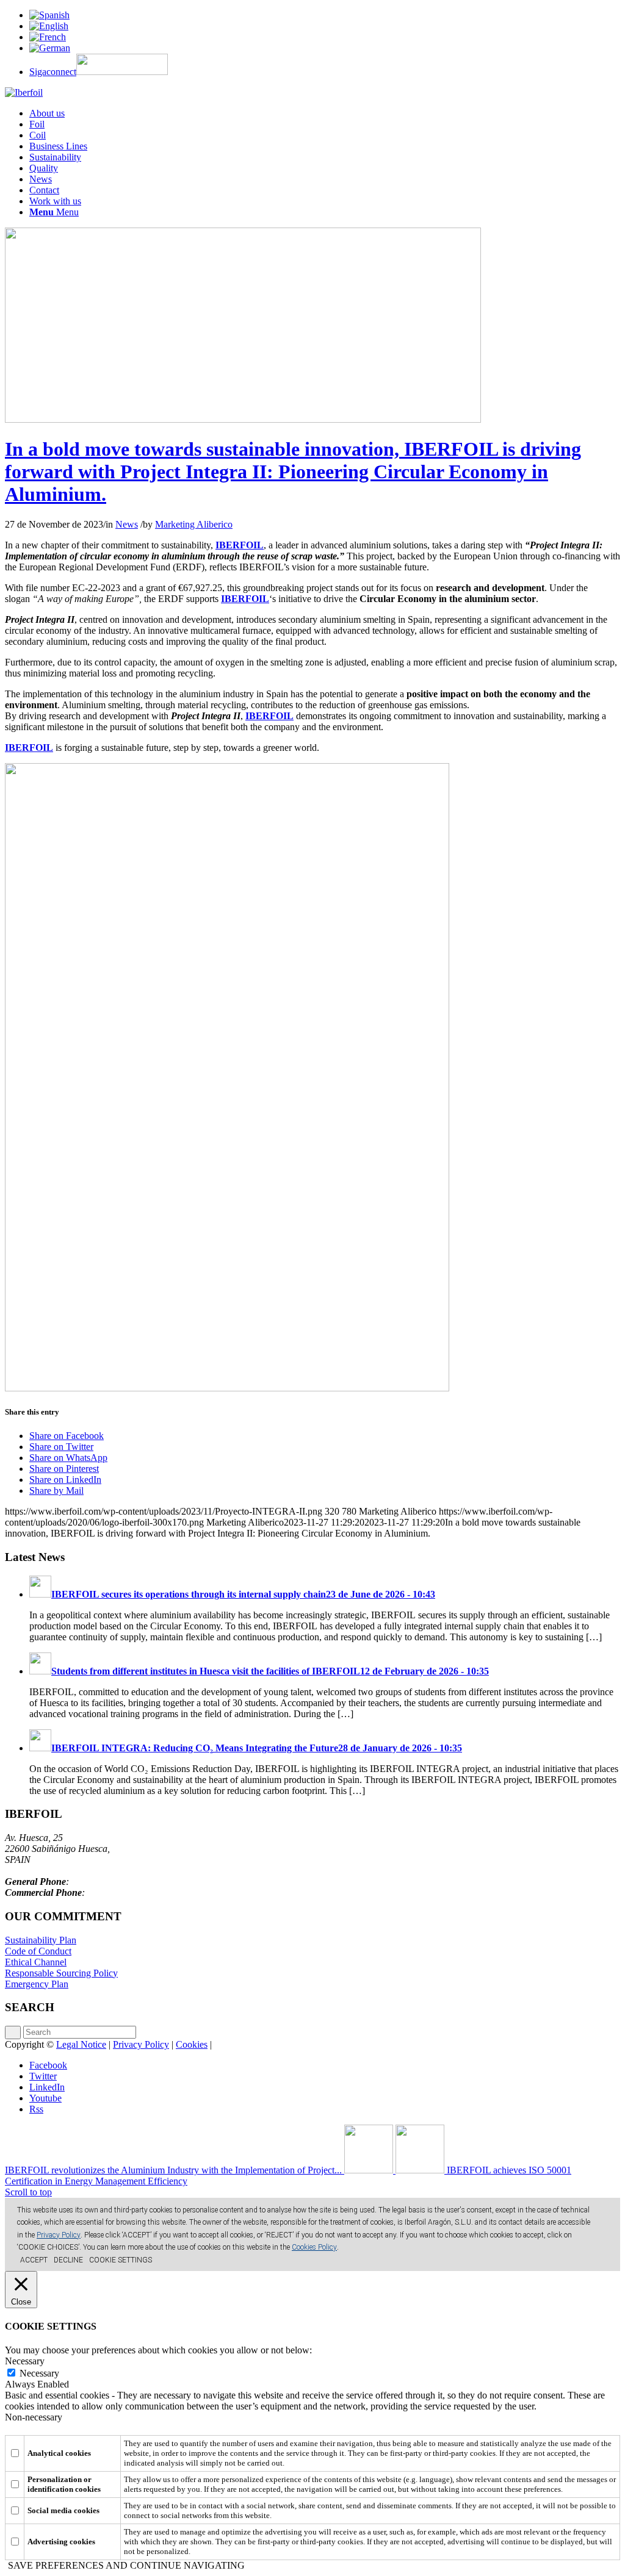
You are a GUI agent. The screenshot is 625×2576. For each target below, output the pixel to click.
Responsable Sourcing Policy (61, 1973)
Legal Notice (81, 2044)
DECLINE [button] (68, 2260)
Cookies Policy (314, 2247)
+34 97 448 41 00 (107, 1882)
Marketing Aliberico (194, 524)
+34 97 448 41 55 (122, 1893)
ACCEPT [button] (34, 2260)
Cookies (192, 2044)
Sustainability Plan (41, 1940)
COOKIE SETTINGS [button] (121, 2260)
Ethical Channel (36, 1962)
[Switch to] (49, 15)
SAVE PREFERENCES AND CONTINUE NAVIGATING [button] (126, 2565)
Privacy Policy (141, 2044)
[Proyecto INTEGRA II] (243, 419)
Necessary (39, 2373)
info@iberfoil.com (40, 1871)
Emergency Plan (37, 1984)
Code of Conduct (38, 1951)
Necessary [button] (25, 2361)
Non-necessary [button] (34, 2417)
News (127, 524)
